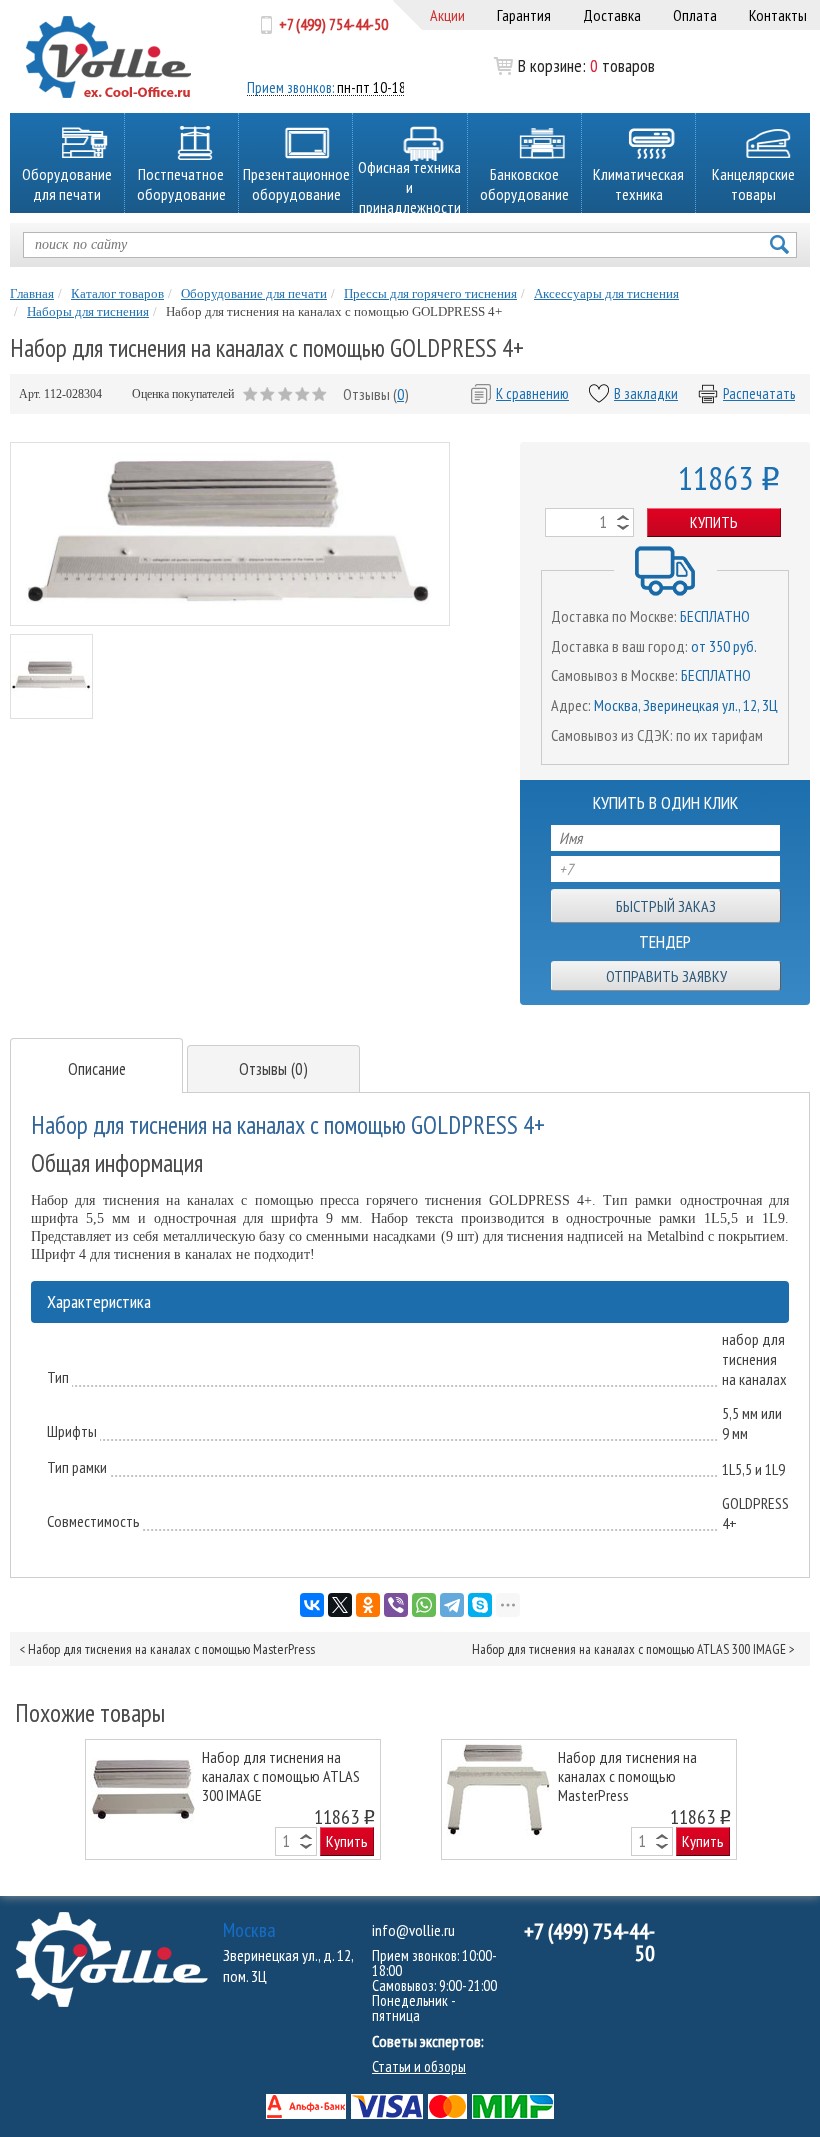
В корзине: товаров (559, 66)
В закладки (646, 393)
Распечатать (759, 393)
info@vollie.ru (413, 1930)
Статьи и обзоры (419, 2066)
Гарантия (524, 15)
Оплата (695, 15)
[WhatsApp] (424, 1605)
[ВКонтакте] (312, 1605)
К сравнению (532, 393)
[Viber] (396, 1605)
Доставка (612, 15)
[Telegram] (452, 1605)
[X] (340, 1605)
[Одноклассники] (368, 1605)
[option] (233, 1799)
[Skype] (480, 1605)
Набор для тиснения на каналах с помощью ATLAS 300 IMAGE (629, 1649)
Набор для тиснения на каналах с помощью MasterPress (171, 1649)
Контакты (778, 15)
